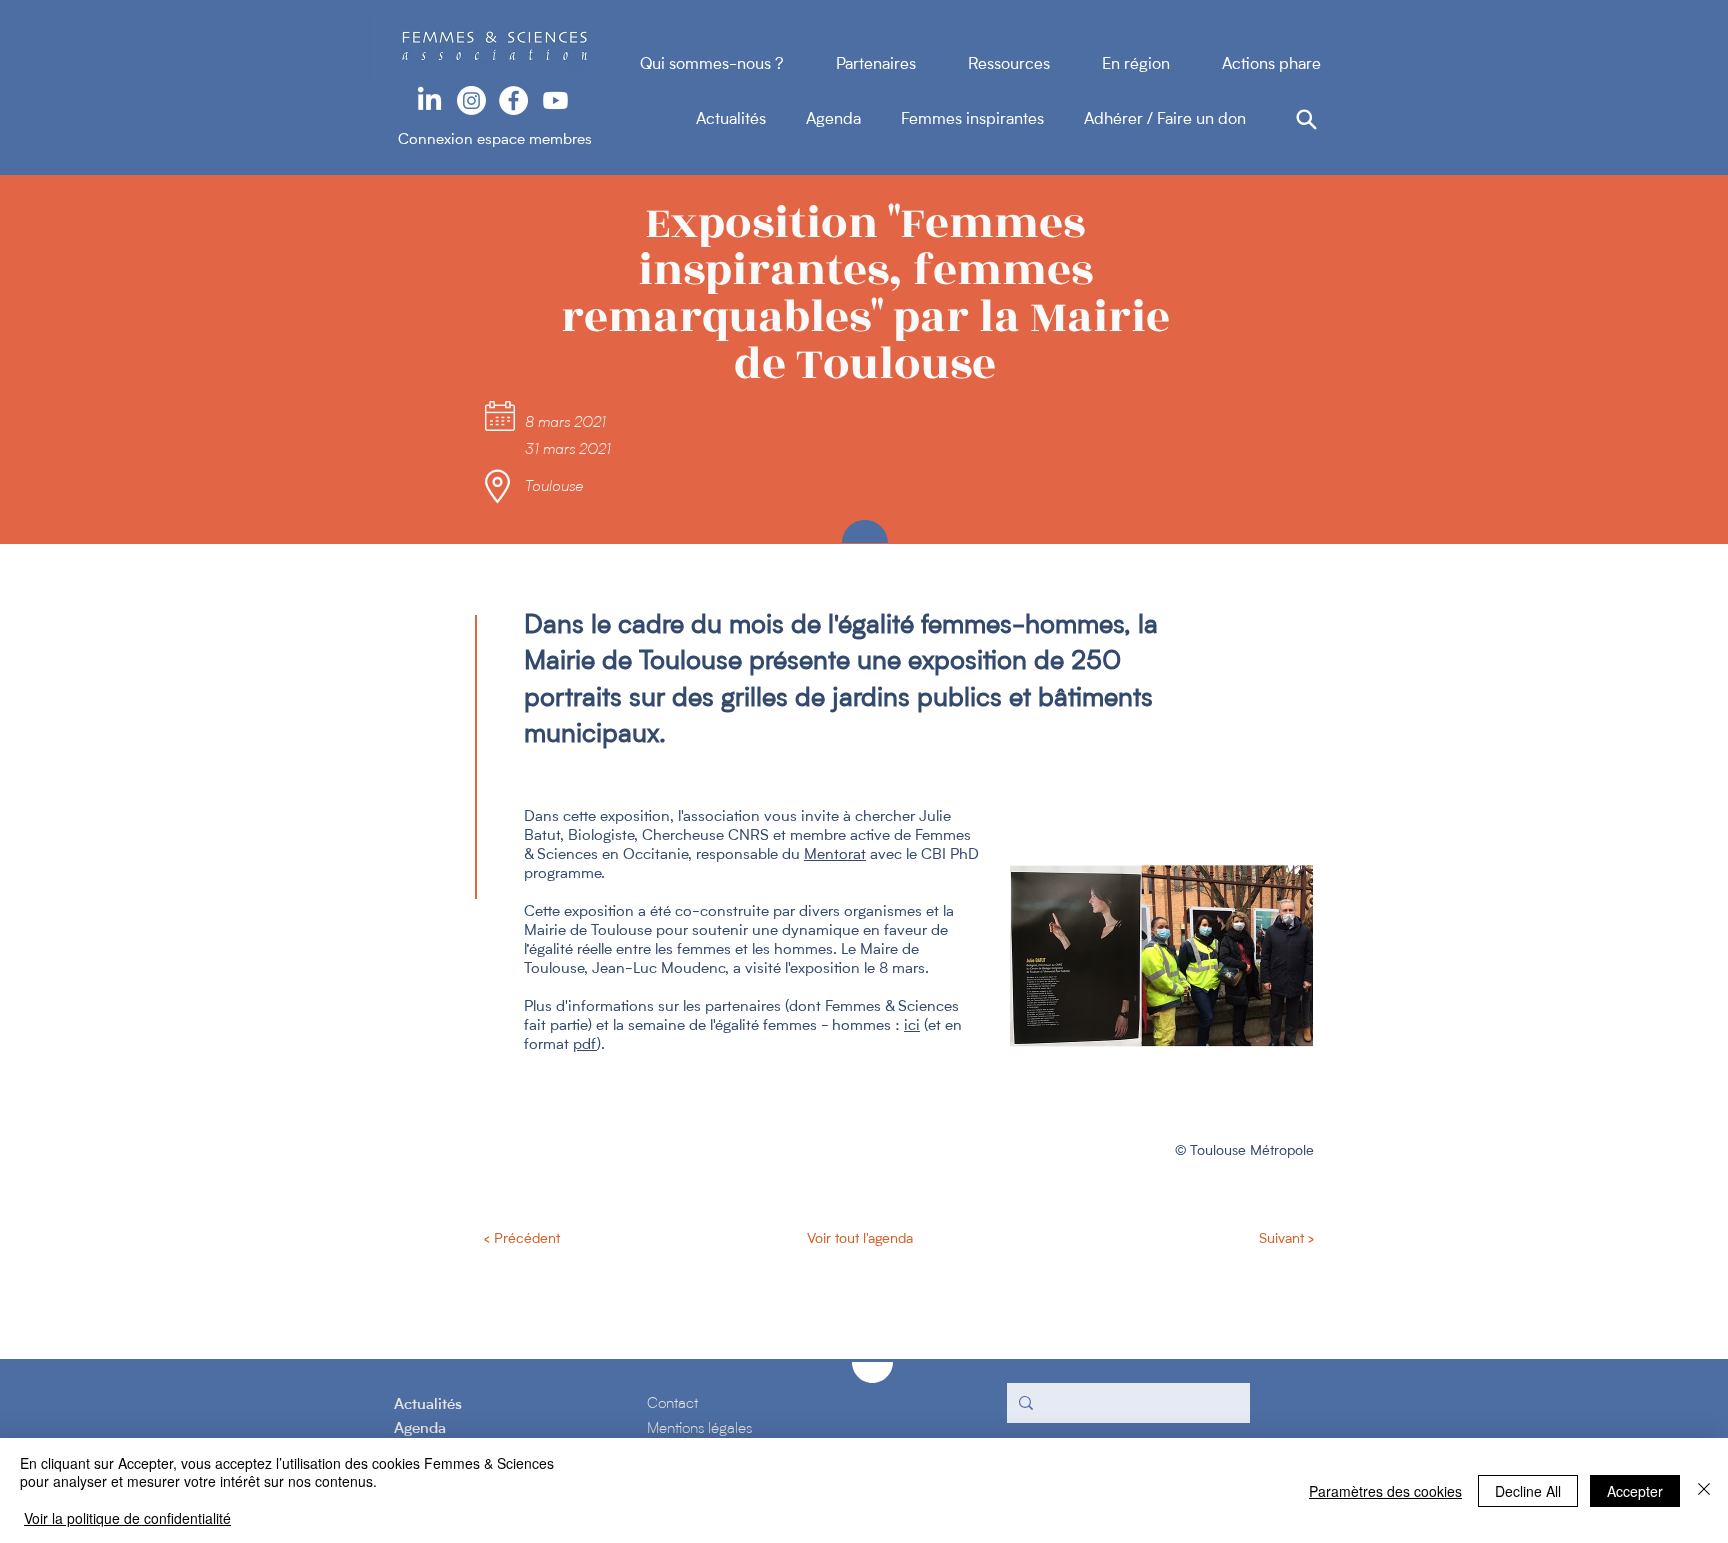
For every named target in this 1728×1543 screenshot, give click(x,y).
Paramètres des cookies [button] (1385, 1491)
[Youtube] (555, 100)
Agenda (853, 120)
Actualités (751, 120)
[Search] (1306, 119)
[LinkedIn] (429, 100)
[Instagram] (471, 100)
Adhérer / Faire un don (1165, 120)
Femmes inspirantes (992, 120)
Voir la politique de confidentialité (127, 1518)
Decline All (1528, 1491)
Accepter (1635, 1491)
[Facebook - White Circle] (513, 100)
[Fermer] (1704, 1490)
